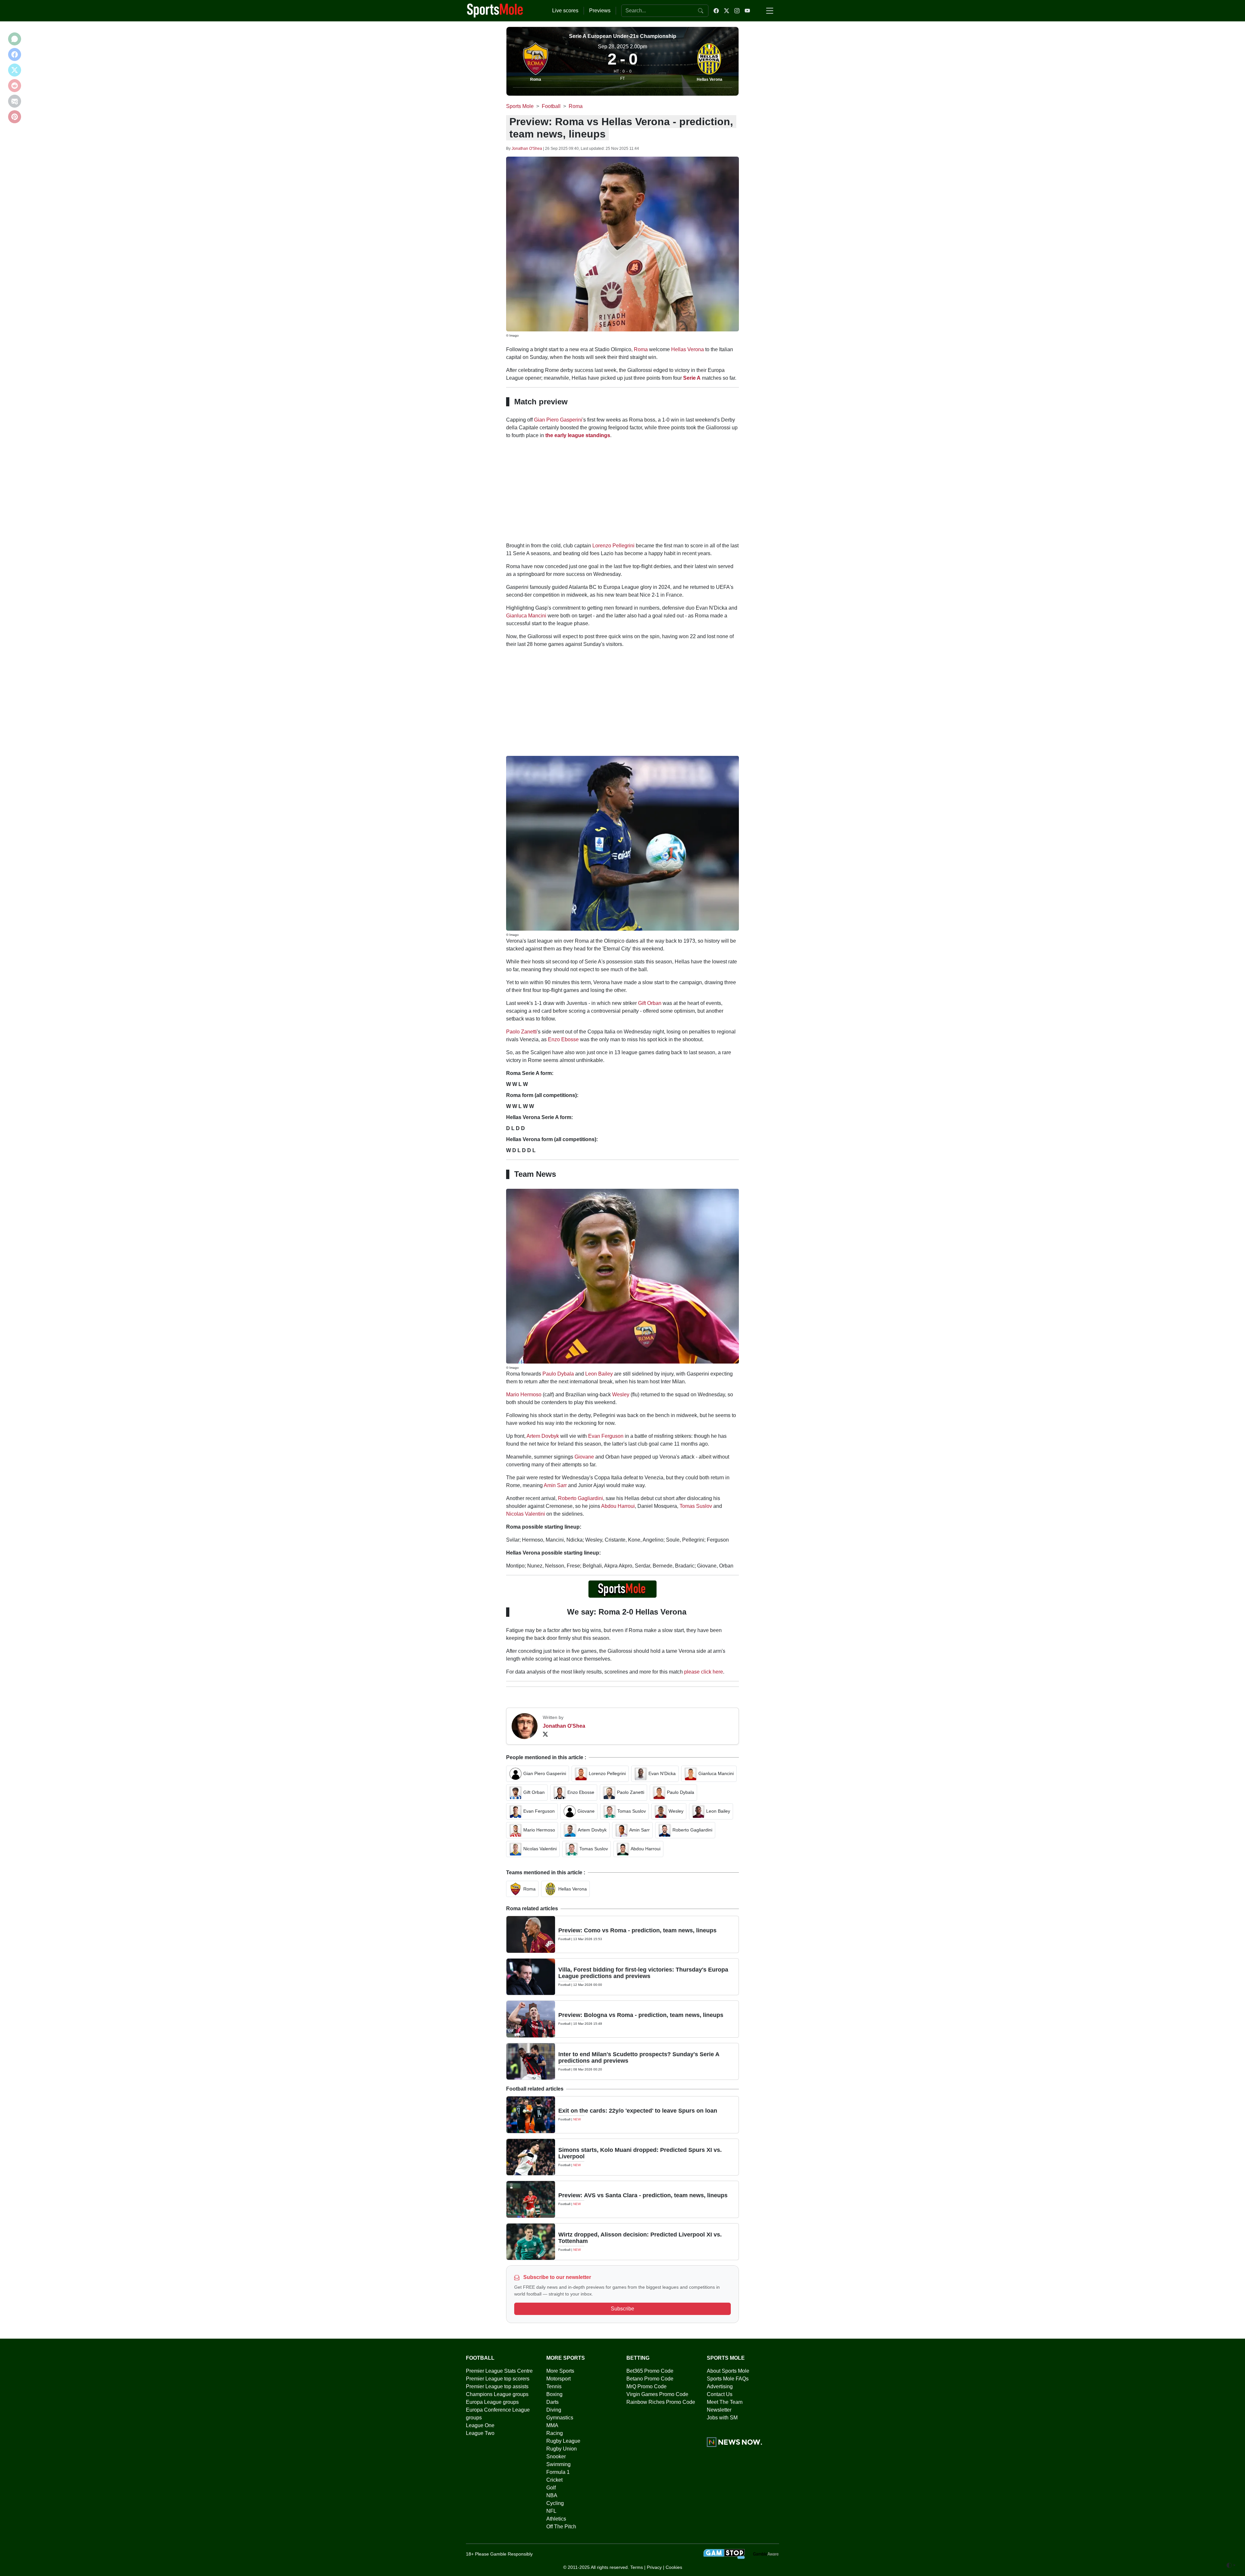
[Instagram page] (737, 11)
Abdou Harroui (618, 1506)
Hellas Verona (710, 79)
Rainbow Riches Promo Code (661, 2402)
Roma (536, 79)
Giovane (584, 1457)
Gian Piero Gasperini (558, 420)
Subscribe (622, 2309)
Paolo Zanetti (522, 1032)
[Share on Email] (15, 101)
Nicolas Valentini (526, 1514)
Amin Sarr (555, 1485)
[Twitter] (545, 1734)
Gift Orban (650, 1003)
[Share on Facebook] (15, 54)
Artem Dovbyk (543, 1436)
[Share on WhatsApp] (15, 39)
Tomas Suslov (696, 1506)
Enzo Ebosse (563, 1039)
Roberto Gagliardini (581, 1498)
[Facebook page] (716, 11)
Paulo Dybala (558, 1374)
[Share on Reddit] (15, 86)
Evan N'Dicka (662, 1773)
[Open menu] (770, 11)
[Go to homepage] (495, 10)
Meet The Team (725, 2402)
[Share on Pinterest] (15, 117)
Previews (600, 11)
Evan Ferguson (606, 1436)
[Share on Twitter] (15, 70)
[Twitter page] (727, 11)
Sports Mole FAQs (728, 2379)
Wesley (621, 1395)
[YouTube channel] (747, 11)
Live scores (565, 11)
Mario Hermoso (524, 1395)
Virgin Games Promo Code (657, 2394)
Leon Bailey (599, 1374)
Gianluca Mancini (526, 616)
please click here (704, 1672)
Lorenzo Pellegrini (613, 546)
